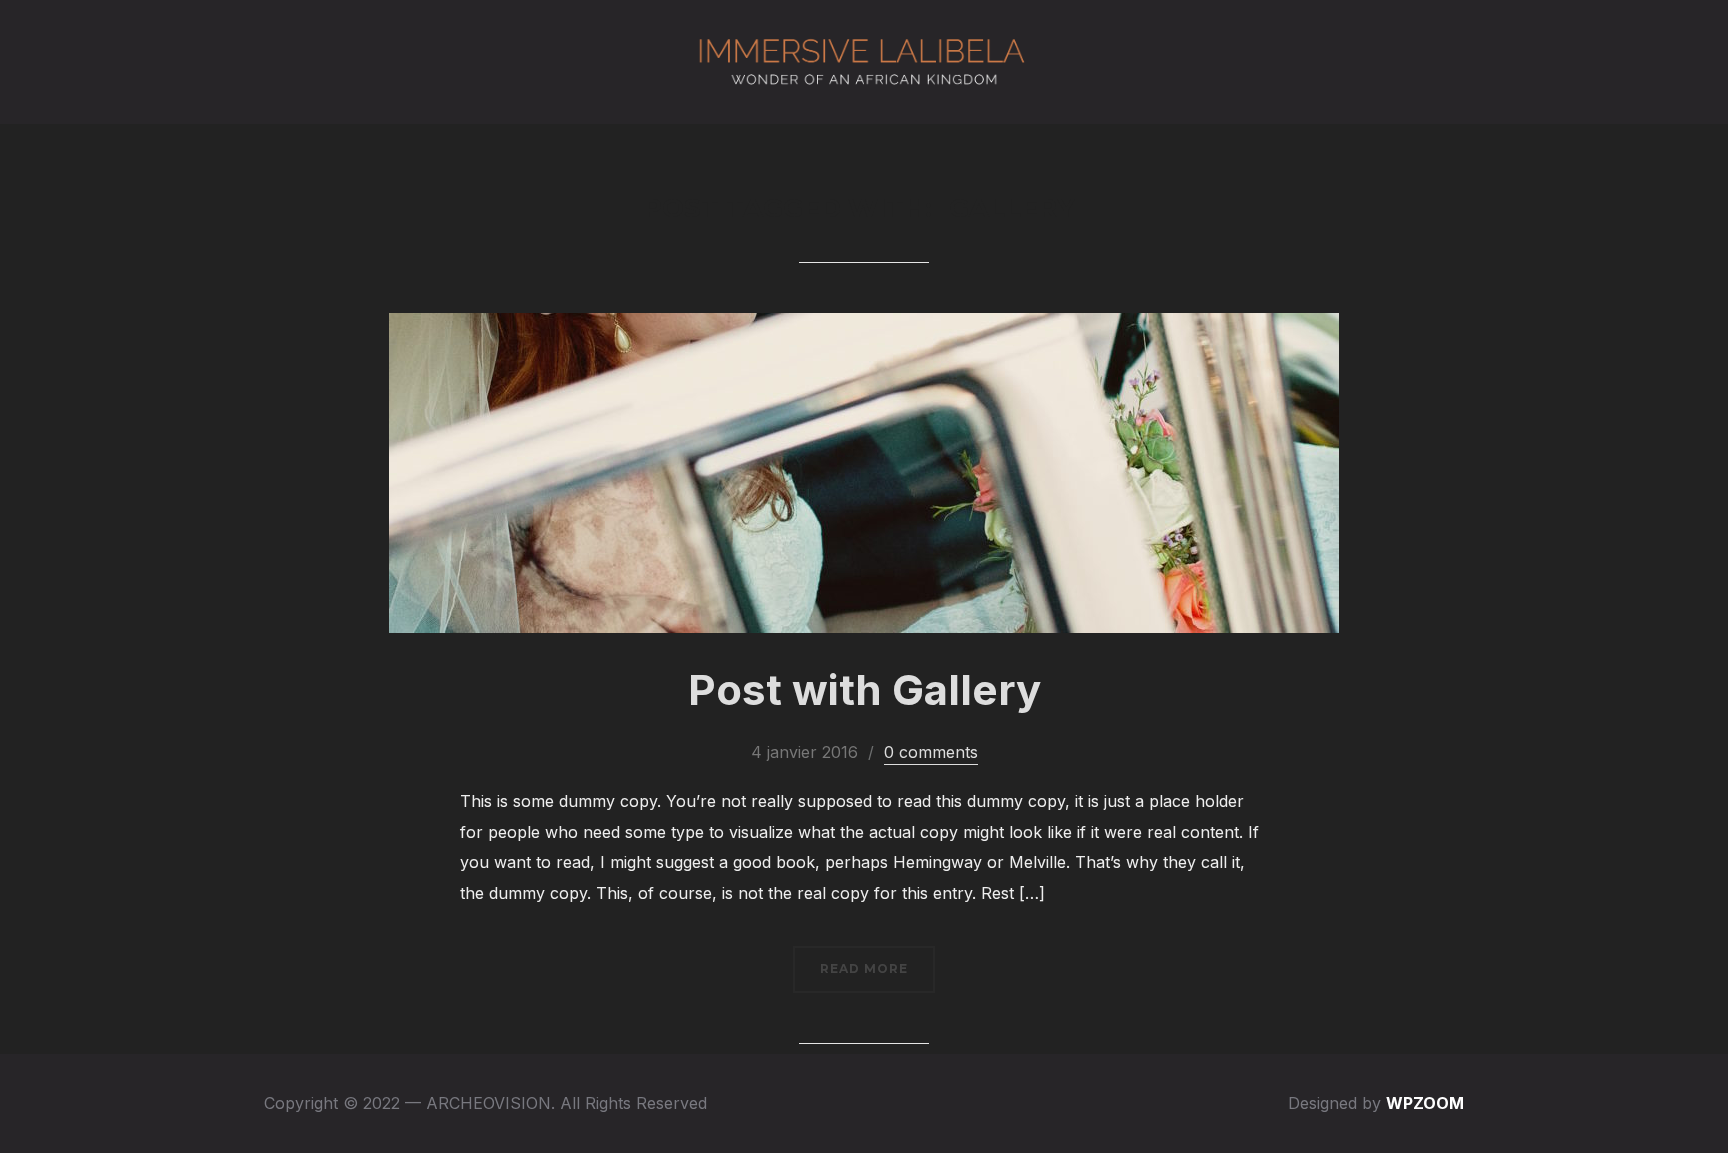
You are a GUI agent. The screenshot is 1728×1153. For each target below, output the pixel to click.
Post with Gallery (864, 689)
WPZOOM (1425, 1103)
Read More (864, 968)
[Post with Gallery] (864, 327)
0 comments (931, 752)
